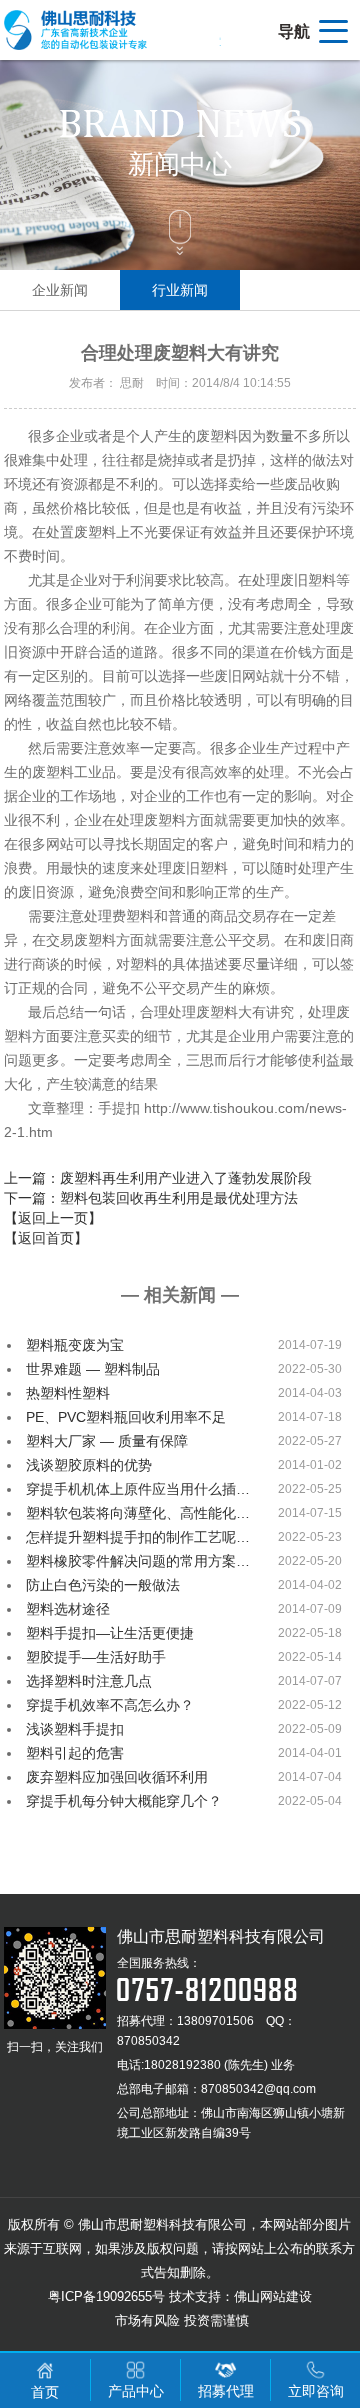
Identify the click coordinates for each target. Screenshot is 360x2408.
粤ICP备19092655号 (106, 2296)
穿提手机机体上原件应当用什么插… (138, 1489)
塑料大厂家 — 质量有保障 (107, 1441)
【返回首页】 (46, 1238)
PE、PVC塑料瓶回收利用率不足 (126, 1417)
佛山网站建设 (273, 2296)
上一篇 (158, 1178)
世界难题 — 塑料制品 (93, 1369)
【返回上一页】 (53, 1218)
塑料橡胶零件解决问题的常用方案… (138, 1561)
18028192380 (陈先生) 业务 (219, 2065)
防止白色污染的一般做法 (103, 1585)
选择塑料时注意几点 (89, 1681)
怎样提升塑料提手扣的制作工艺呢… (138, 1537)
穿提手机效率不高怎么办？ (110, 1705)
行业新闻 (180, 290)
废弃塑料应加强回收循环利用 (117, 1777)
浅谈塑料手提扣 (75, 1729)
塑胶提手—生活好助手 (96, 1657)
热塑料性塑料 (68, 1393)
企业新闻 (60, 290)
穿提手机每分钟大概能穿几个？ (124, 1801)
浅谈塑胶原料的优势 (89, 1465)
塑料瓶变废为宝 (75, 1345)
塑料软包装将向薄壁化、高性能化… (138, 1513)
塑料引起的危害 (75, 1753)
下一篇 (151, 1198)
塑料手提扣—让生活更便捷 (110, 1633)
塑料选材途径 (68, 1609)
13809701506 (215, 2021)
